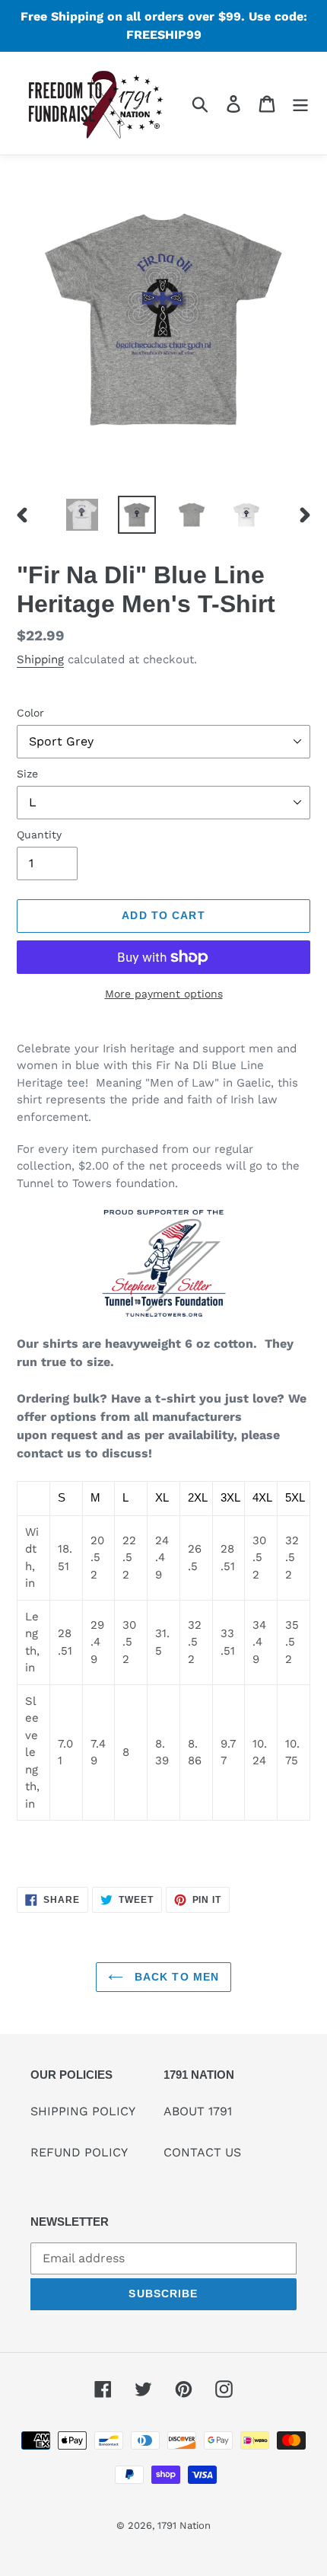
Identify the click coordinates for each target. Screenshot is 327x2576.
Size (27, 774)
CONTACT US (202, 2152)
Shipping (40, 659)
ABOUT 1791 (198, 2111)
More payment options (164, 994)
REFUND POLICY (79, 2152)
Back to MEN (175, 1977)
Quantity (39, 835)
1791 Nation (184, 2525)
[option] (82, 515)
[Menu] (300, 103)
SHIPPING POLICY (83, 2111)
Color (30, 713)
